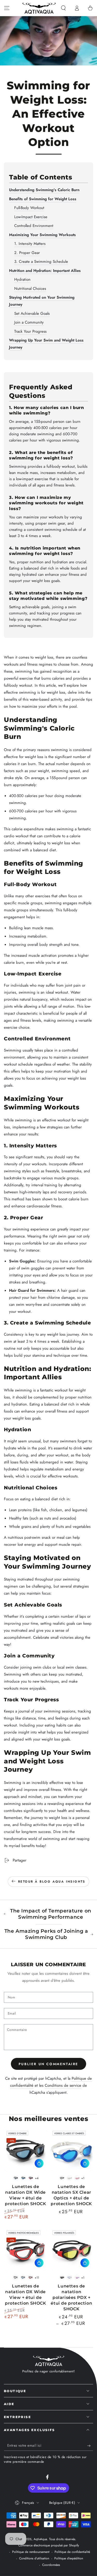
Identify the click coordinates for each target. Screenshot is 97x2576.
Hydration (22, 279)
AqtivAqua (40, 2539)
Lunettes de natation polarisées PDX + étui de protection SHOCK (71, 2297)
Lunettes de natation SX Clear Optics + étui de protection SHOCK (71, 2195)
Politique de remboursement (31, 2552)
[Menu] (7, 8)
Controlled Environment (34, 226)
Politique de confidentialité (72, 2552)
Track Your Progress (30, 331)
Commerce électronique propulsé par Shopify (49, 2545)
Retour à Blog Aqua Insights (52, 1882)
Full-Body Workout (29, 208)
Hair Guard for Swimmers (32, 1290)
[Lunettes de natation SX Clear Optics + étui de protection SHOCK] (72, 2150)
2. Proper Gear (27, 253)
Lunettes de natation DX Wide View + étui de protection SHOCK (26, 2195)
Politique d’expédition (69, 2558)
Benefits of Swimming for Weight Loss (43, 199)
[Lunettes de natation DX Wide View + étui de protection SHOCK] (26, 2150)
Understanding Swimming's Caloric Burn (44, 190)
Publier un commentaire (48, 2064)
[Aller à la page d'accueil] (39, 8)
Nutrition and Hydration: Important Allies (45, 271)
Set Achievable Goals (32, 313)
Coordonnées (51, 2565)
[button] (63, 8)
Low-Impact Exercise (31, 217)
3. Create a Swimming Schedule (41, 262)
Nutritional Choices (30, 289)
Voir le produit (39, 2163)
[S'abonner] (90, 2446)
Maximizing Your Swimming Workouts (42, 235)
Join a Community (29, 322)
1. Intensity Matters (30, 244)
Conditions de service (63, 2085)
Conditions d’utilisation (34, 2558)
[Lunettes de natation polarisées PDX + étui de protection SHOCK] (72, 2250)
